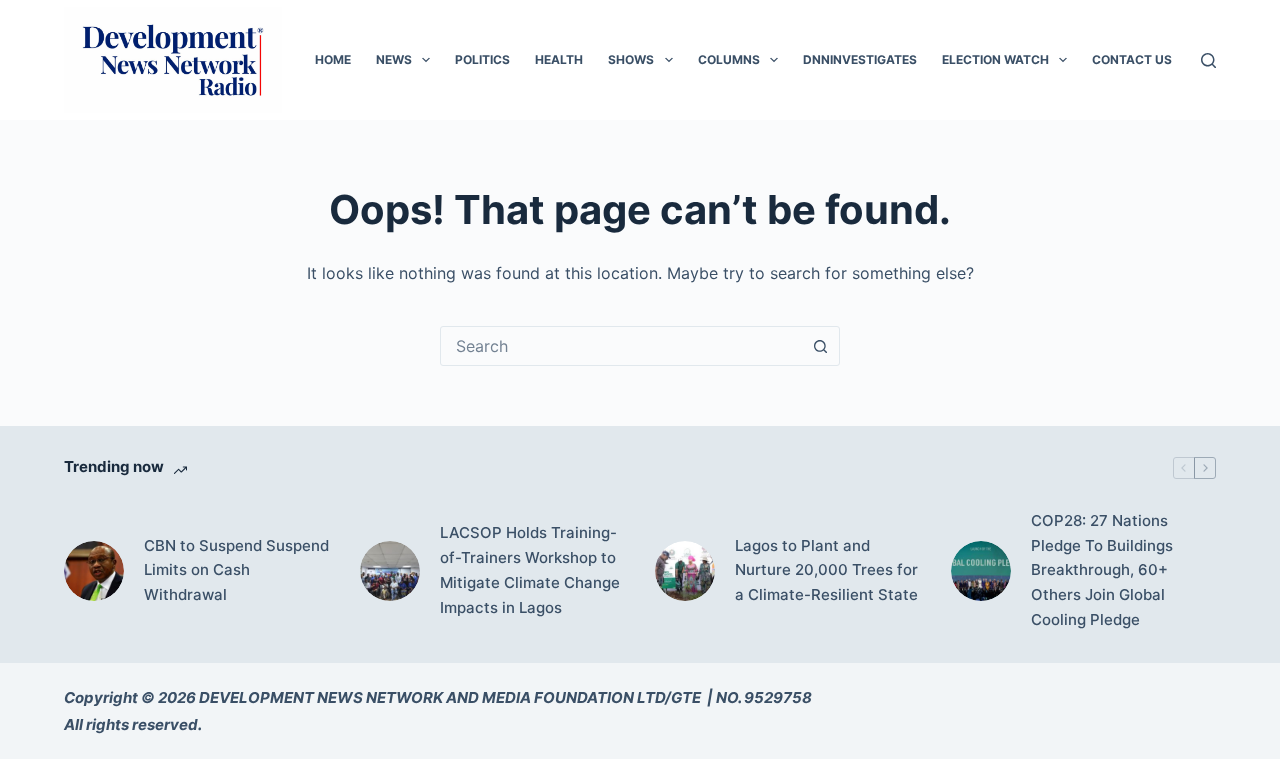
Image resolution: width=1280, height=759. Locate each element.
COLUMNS (729, 59)
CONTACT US (1132, 59)
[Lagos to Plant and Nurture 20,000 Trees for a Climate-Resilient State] (685, 571)
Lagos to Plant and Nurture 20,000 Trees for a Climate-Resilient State (826, 570)
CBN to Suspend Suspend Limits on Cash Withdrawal (236, 570)
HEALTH (559, 59)
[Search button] (820, 346)
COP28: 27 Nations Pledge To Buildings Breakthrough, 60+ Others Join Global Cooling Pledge (1102, 570)
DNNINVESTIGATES (860, 59)
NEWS (394, 59)
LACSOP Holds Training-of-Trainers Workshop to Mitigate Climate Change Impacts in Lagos (530, 569)
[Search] (1208, 60)
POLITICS (482, 59)
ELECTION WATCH (995, 59)
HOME (333, 59)
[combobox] (621, 346)
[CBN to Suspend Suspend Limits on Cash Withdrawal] (94, 571)
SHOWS (631, 59)
